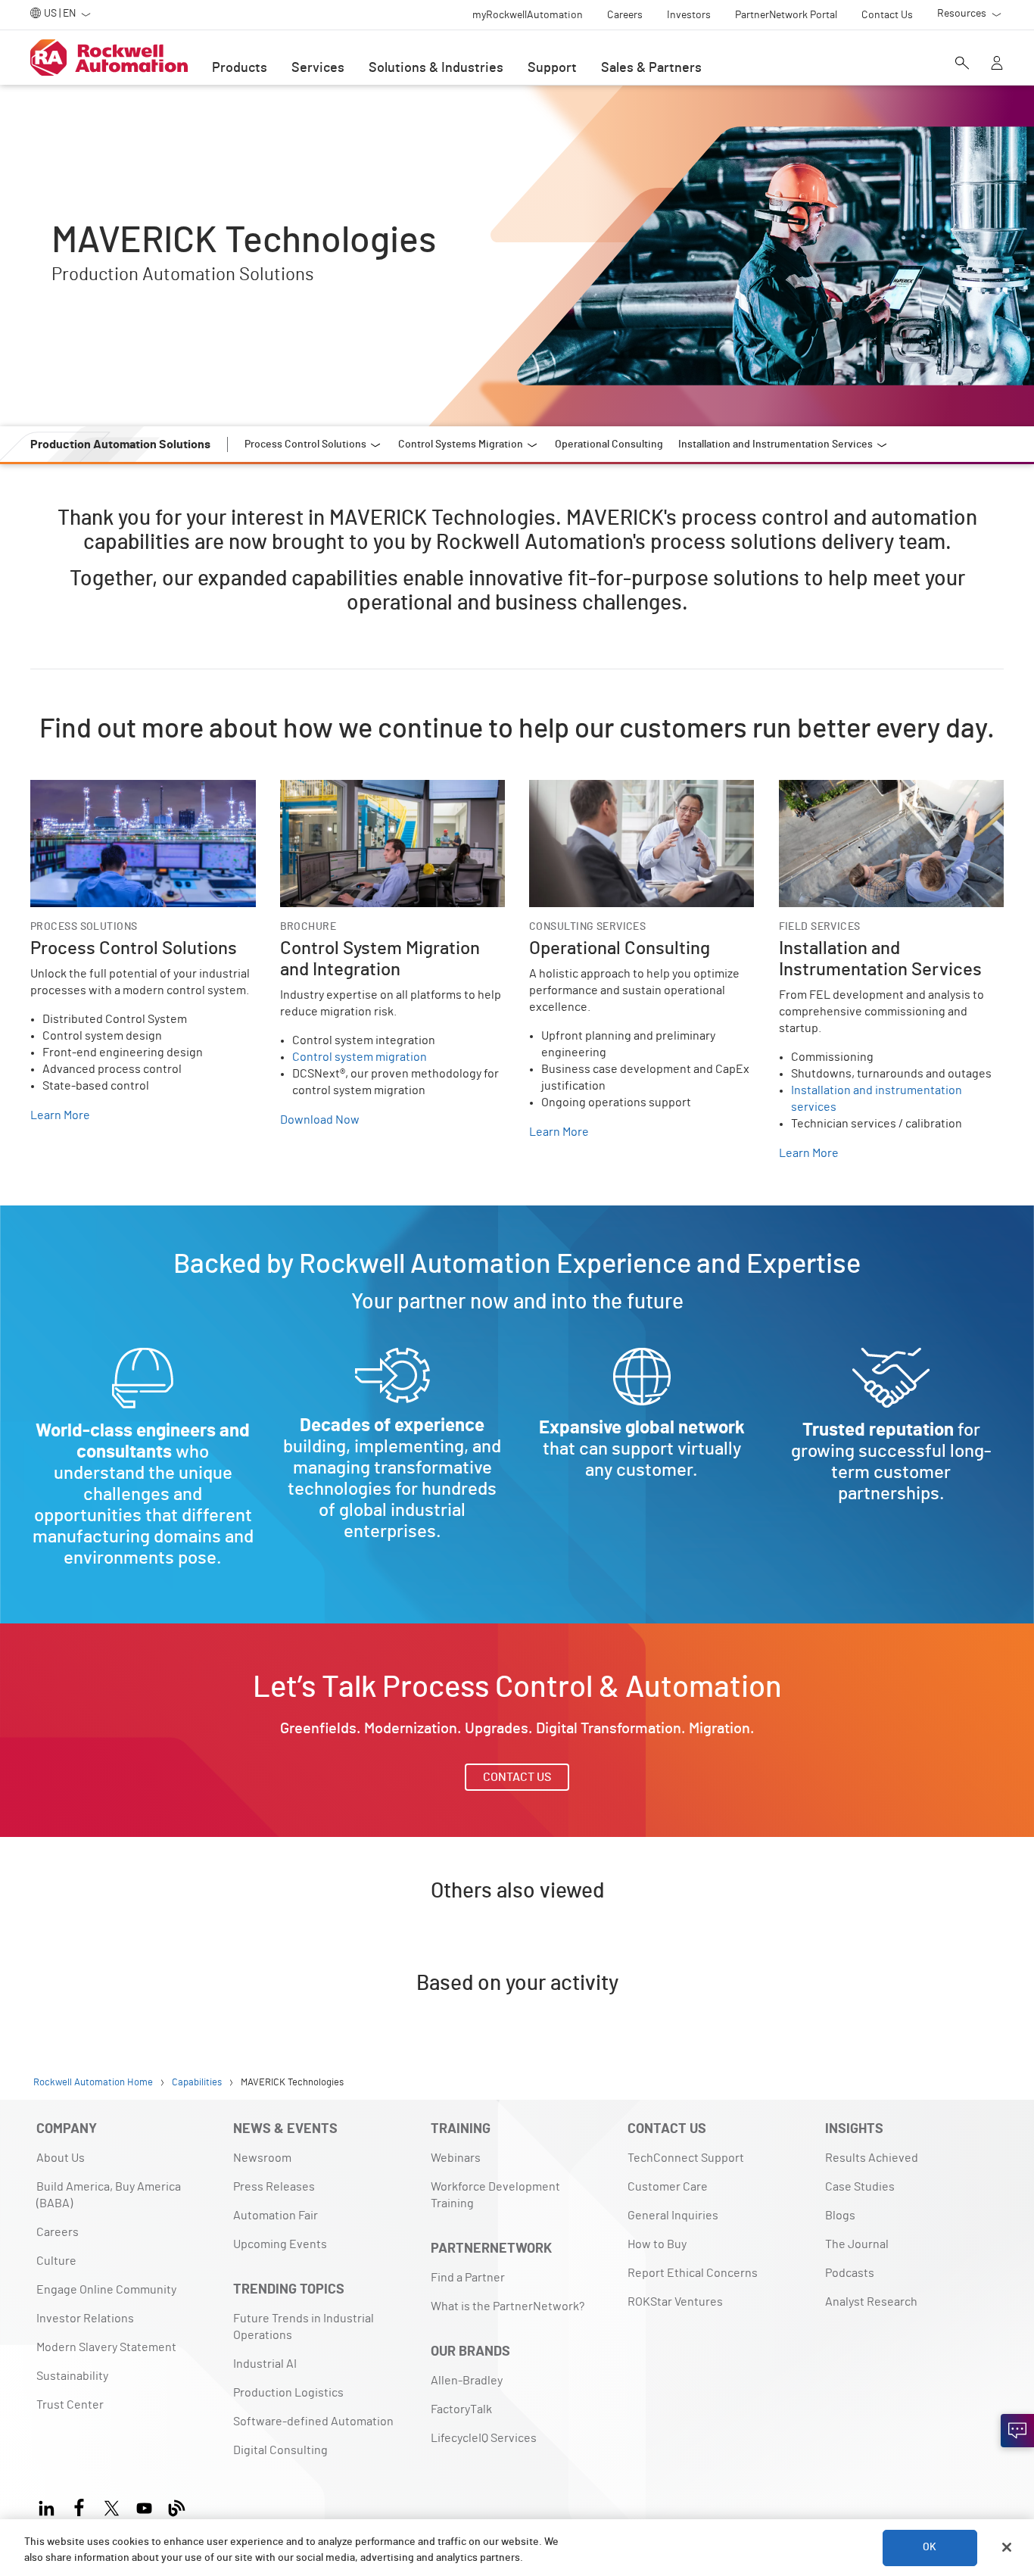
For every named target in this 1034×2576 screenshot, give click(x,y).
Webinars (456, 2158)
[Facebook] (79, 2506)
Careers (58, 2232)
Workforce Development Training (495, 2195)
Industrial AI (265, 2364)
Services (318, 68)
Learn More (60, 1115)
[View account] (997, 64)
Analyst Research (871, 2302)
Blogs (840, 2216)
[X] (112, 2506)
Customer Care (668, 2187)
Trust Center (70, 2405)
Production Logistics (288, 2393)
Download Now (320, 1120)
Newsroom (262, 2158)
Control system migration (360, 1057)
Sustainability (72, 2376)
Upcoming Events (280, 2244)
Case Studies (860, 2187)
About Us (61, 2158)
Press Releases (274, 2187)
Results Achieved (872, 2158)
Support (552, 68)
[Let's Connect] (1017, 2431)
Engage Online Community (106, 2290)
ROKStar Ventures (675, 2302)
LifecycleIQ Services (484, 2438)
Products (240, 68)
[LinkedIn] (50, 2506)
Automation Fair (276, 2216)
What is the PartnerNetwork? (508, 2306)
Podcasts (850, 2273)
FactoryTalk (461, 2409)
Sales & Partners (651, 68)
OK (930, 2547)
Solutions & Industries (436, 68)
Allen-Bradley (467, 2381)
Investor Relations (85, 2319)
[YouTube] (144, 2506)
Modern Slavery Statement (106, 2347)
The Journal (857, 2244)
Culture (56, 2261)
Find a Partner (468, 2278)
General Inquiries (673, 2216)
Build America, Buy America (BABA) (109, 2195)
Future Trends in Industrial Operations (304, 2327)
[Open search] (962, 64)
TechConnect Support (686, 2158)
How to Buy (657, 2244)
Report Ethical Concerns (693, 2273)
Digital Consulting (280, 2450)
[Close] (1007, 2547)
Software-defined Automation (313, 2422)
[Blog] (177, 2506)
